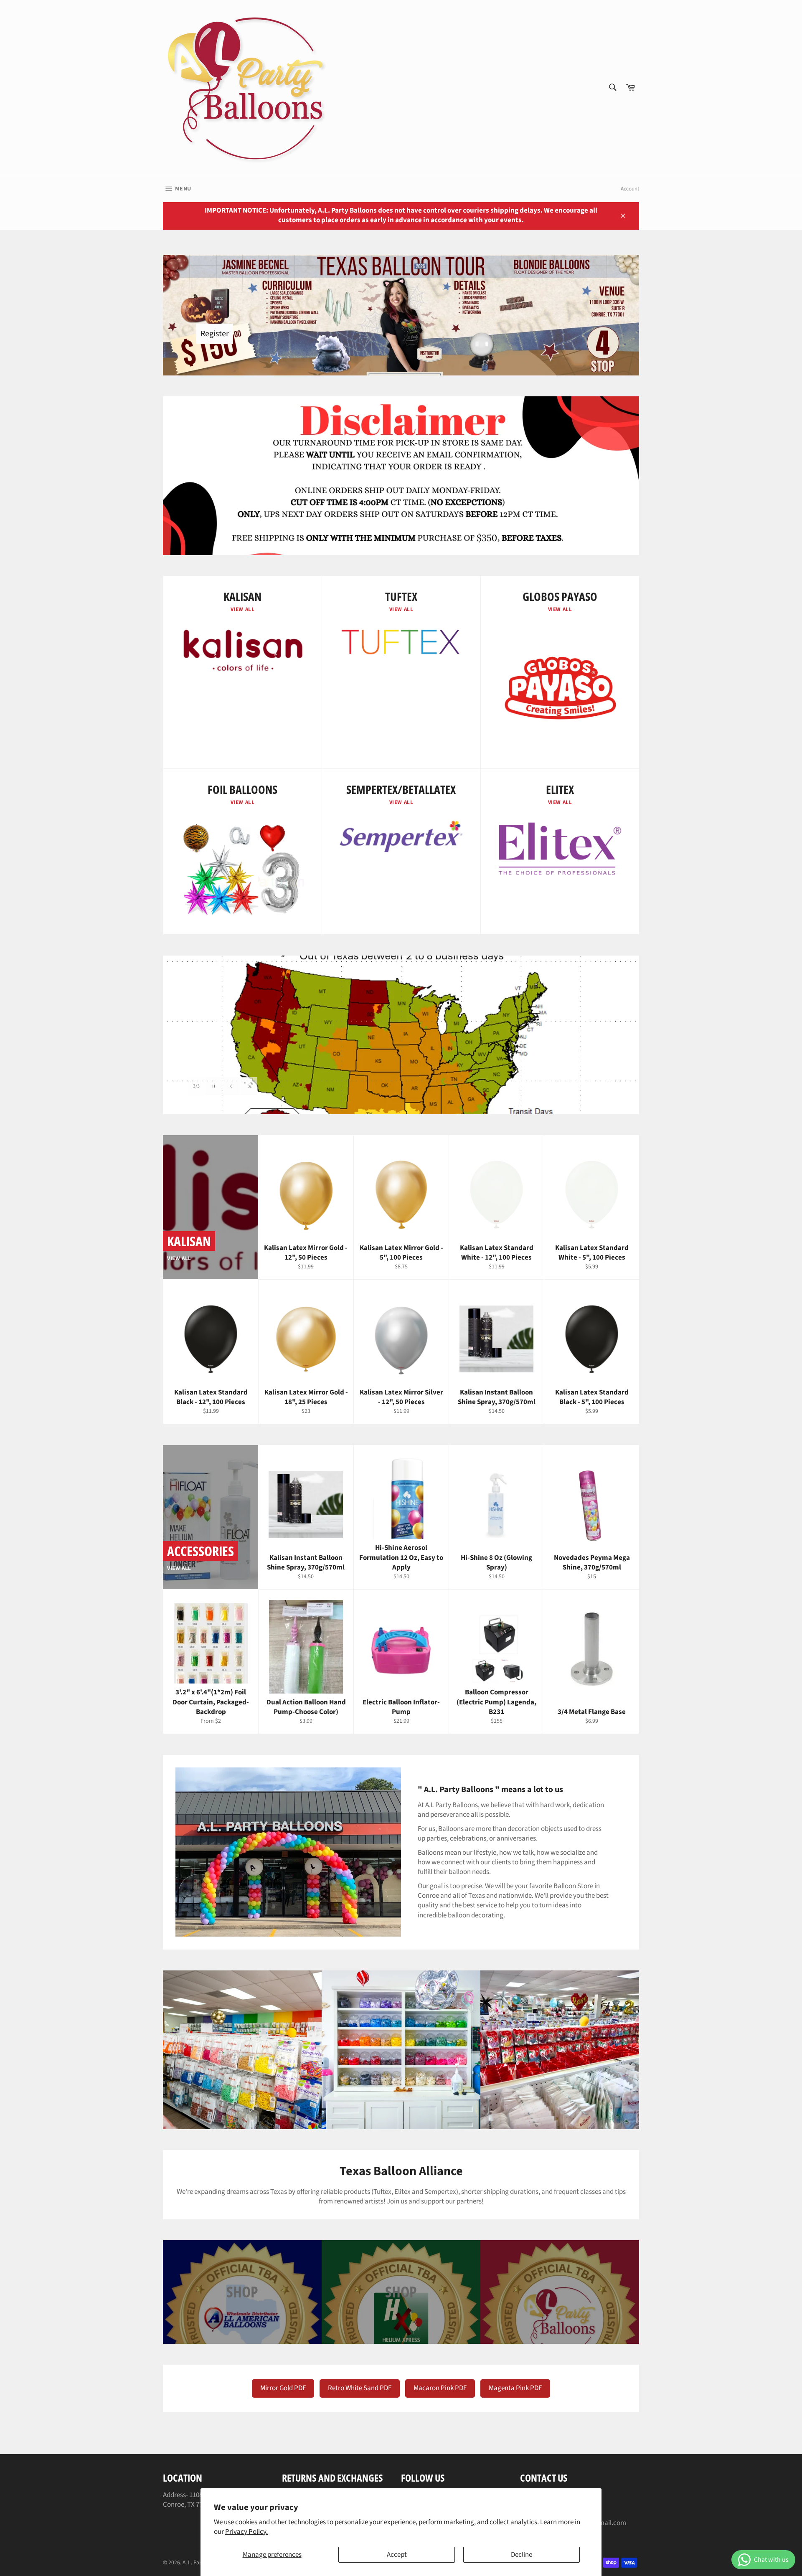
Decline (522, 2555)
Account (630, 189)
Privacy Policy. (246, 2532)
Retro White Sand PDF (360, 2388)
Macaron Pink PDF (440, 2388)
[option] (401, 1035)
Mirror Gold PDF (283, 2388)
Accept (397, 2555)
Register (215, 334)
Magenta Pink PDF (515, 2388)
